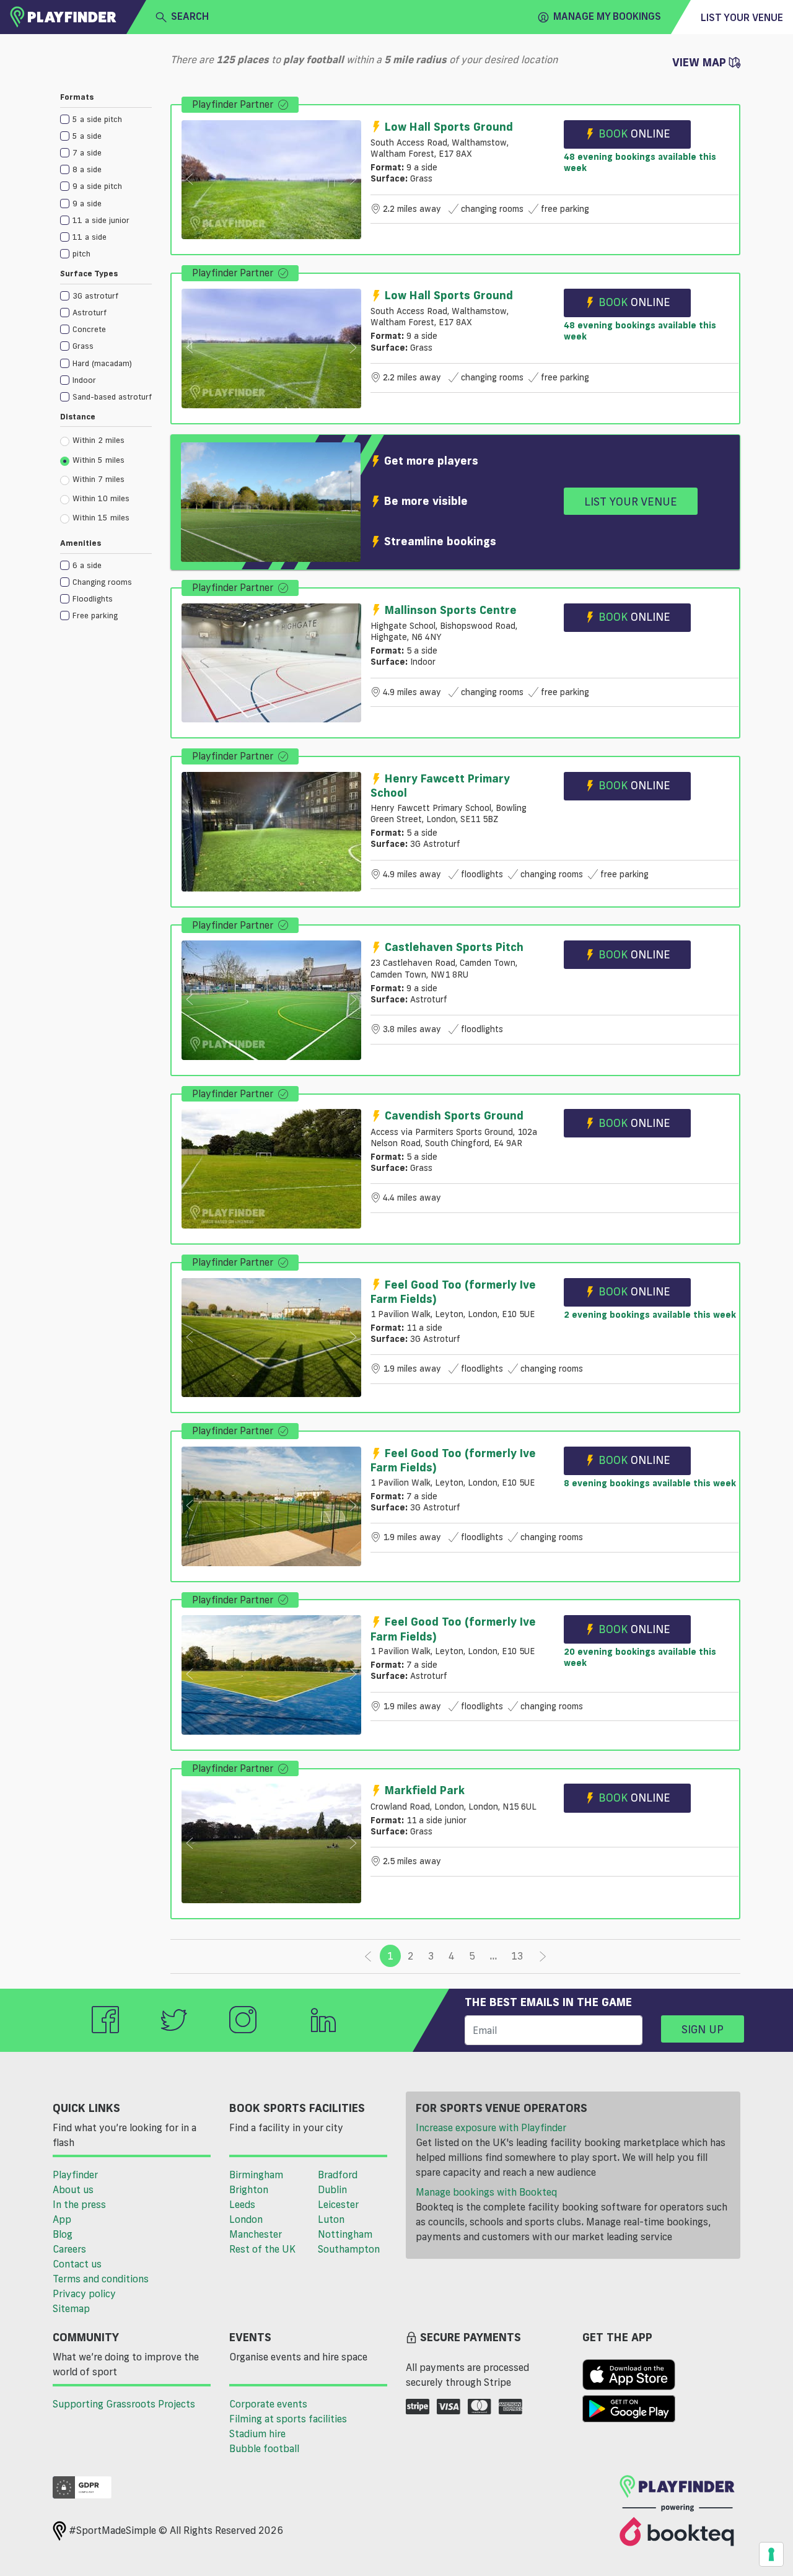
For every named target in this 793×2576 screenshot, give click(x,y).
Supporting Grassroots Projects (124, 2404)
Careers (69, 2249)
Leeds (242, 2204)
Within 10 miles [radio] (101, 498)
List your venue (742, 17)
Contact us (77, 2264)
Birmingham (256, 2175)
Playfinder (75, 2175)
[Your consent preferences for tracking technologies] (771, 2554)
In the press (79, 2204)
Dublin (332, 2189)
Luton (331, 2219)
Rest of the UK (262, 2249)
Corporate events (268, 2404)
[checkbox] (106, 119)
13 (517, 1956)
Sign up (703, 2029)
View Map (701, 62)
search (190, 16)
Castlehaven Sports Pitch (454, 947)
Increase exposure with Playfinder (491, 2127)
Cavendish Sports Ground (454, 1115)
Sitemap (71, 2308)
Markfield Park (425, 1790)
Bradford (338, 2175)
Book (634, 133)
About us (73, 2189)
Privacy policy (84, 2293)
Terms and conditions (101, 2279)
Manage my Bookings (607, 16)
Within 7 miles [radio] (99, 479)
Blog (63, 2234)
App (62, 2219)
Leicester (338, 2204)
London (246, 2219)
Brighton (249, 2189)
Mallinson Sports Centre (451, 610)
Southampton (349, 2249)
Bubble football (264, 2448)
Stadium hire (257, 2434)
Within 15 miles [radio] (101, 517)
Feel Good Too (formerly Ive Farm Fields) (453, 1291)
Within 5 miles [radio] (99, 460)
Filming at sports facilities (288, 2419)
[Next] (543, 1956)
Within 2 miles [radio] (99, 440)
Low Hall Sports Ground (449, 126)
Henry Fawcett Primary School (440, 785)
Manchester (256, 2234)
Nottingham (345, 2234)
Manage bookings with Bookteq (486, 2192)
